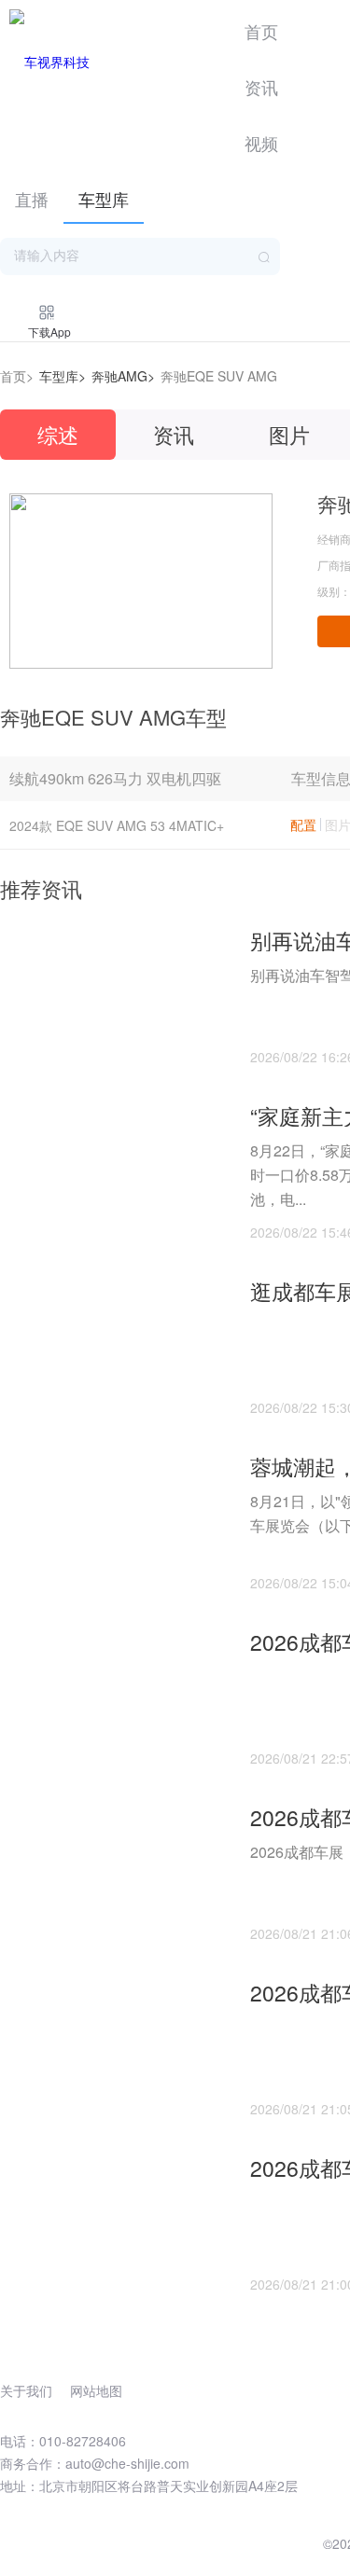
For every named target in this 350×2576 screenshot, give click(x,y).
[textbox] (140, 256)
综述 (58, 434)
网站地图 (96, 2390)
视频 (261, 143)
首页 (261, 31)
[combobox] (140, 256)
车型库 (104, 199)
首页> (17, 376)
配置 (303, 824)
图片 (289, 434)
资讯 (261, 87)
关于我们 (26, 2390)
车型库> (63, 376)
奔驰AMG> (123, 376)
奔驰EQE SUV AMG (219, 376)
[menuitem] (261, 28)
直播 (32, 199)
